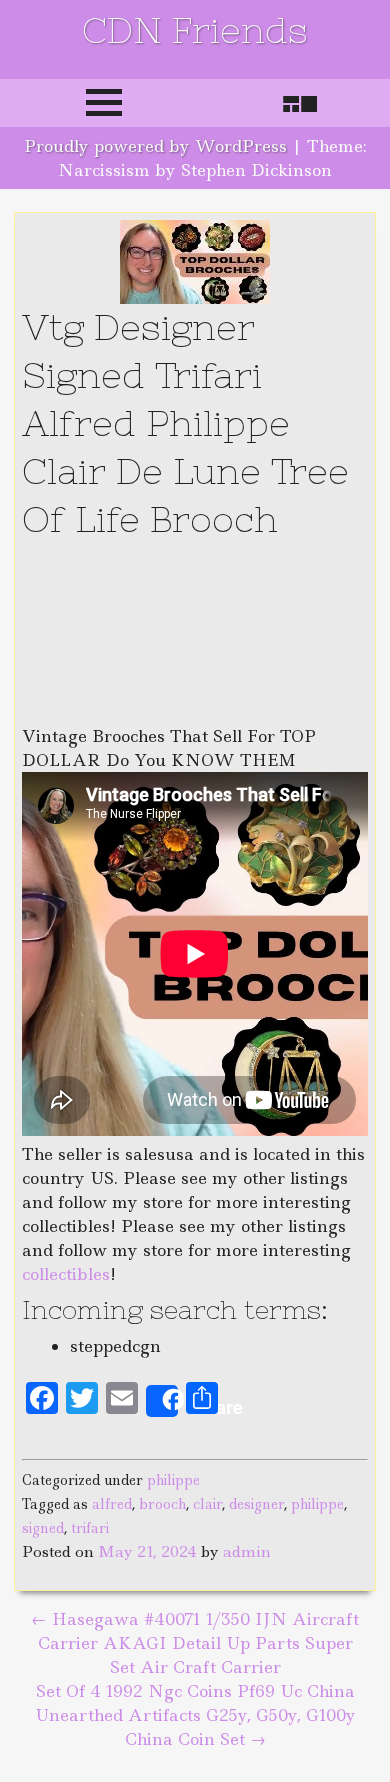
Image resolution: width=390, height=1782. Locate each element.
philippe (173, 1480)
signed (43, 1528)
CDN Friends (195, 30)
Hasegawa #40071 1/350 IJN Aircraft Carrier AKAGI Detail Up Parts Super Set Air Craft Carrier (195, 1643)
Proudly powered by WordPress (155, 146)
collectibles (66, 1274)
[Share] (162, 1401)
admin (247, 1551)
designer (256, 1504)
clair (207, 1504)
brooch (162, 1504)
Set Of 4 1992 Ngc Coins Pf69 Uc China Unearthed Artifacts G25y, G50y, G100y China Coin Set (195, 1715)
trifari (90, 1528)
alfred (112, 1504)
